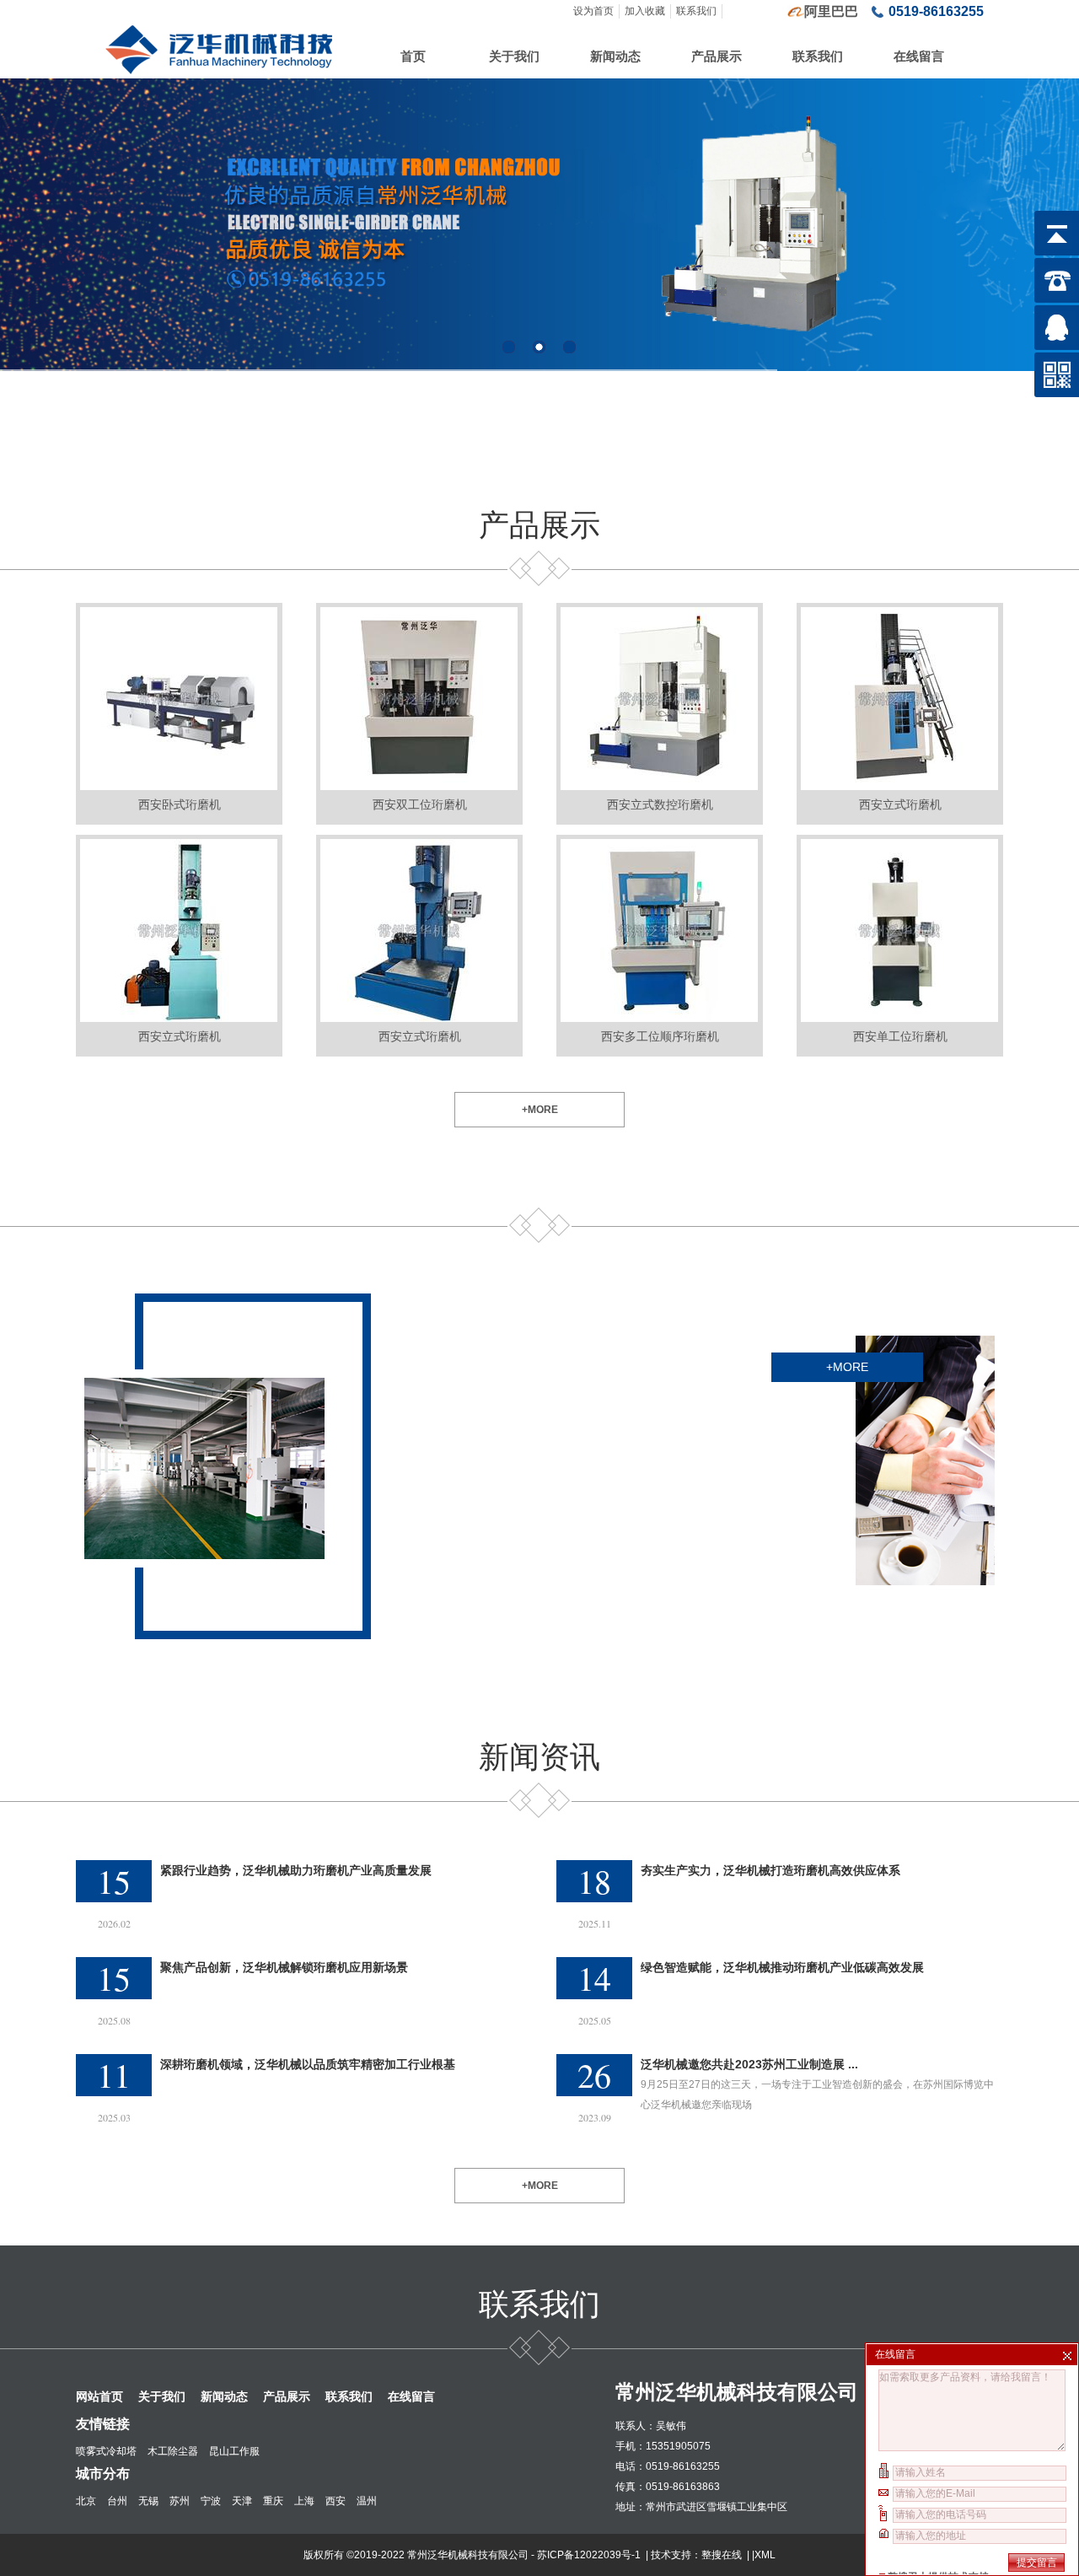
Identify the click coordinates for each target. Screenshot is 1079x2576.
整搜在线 (722, 2555)
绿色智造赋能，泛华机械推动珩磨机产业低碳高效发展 (782, 1967)
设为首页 (593, 11)
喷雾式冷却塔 (106, 2451)
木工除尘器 (173, 2451)
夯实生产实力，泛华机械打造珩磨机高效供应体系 (770, 1870)
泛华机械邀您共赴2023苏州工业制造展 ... (749, 2064)
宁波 (211, 2501)
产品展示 (717, 56)
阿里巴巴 (831, 11)
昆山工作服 (234, 2451)
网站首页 (99, 2396)
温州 (367, 2501)
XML (765, 2555)
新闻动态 (615, 56)
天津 (242, 2501)
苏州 (180, 2501)
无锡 (148, 2501)
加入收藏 (645, 11)
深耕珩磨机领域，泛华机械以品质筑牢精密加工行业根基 (308, 2064)
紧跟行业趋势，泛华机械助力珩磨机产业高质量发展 (296, 1870)
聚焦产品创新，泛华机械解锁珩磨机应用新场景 (284, 1967)
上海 (304, 2501)
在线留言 (919, 56)
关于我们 (514, 56)
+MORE (540, 1110)
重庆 (273, 2501)
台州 (117, 2501)
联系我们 (696, 11)
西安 (336, 2501)
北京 (86, 2501)
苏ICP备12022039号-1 (590, 2555)
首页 (413, 56)
